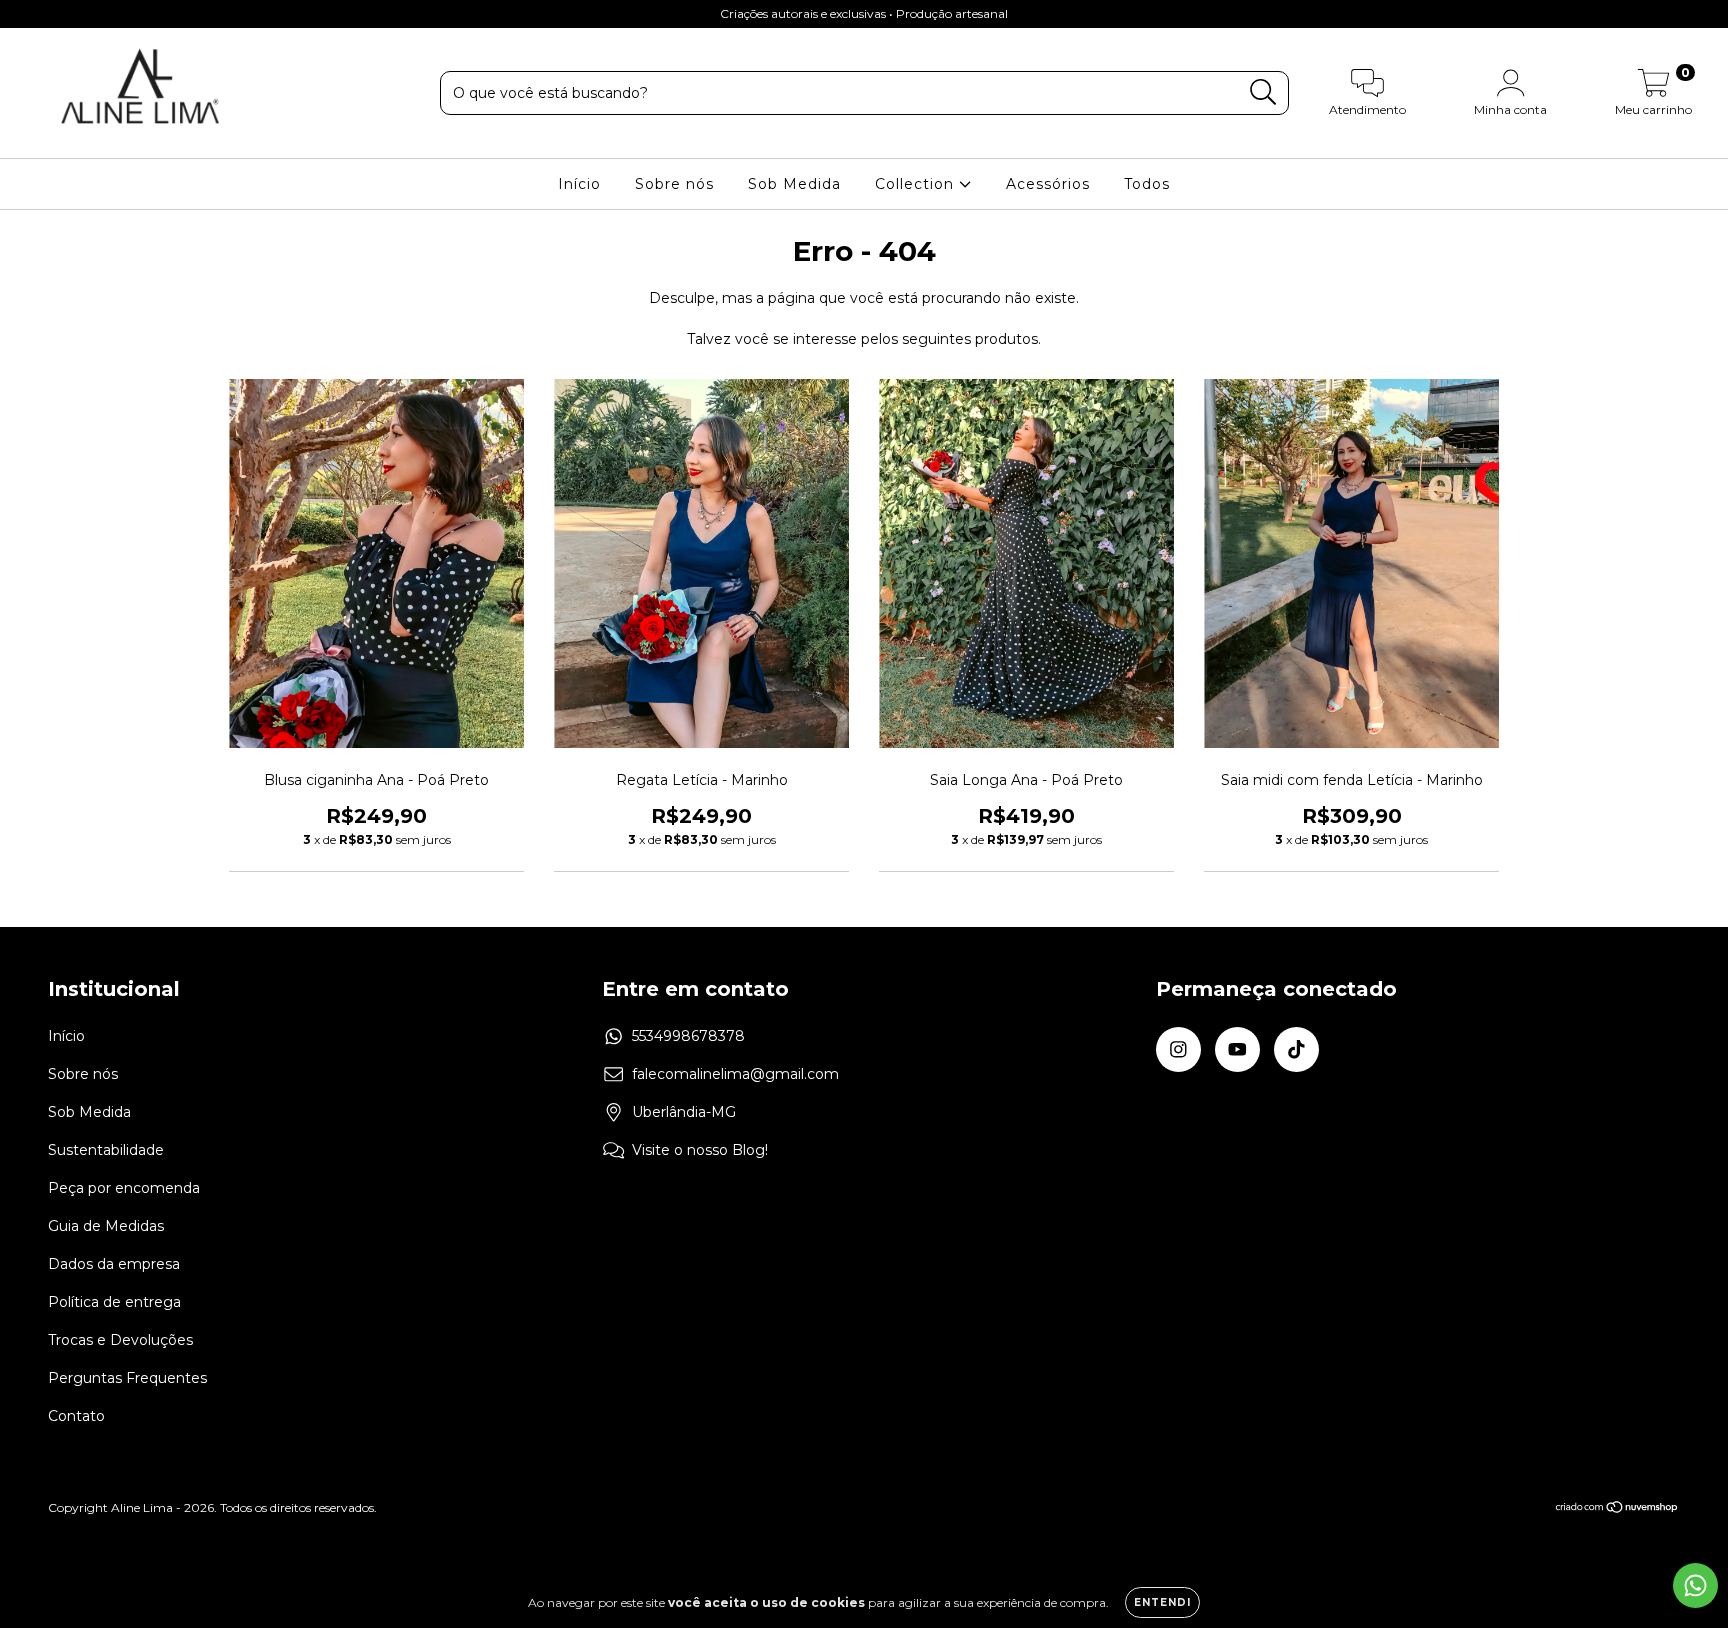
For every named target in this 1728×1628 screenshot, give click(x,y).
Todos (1147, 184)
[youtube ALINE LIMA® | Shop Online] (60, 14)
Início (579, 184)
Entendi (1162, 1602)
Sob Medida (794, 184)
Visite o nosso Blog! (700, 1150)
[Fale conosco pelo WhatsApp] (1695, 1585)
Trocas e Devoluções (120, 1340)
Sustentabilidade (106, 1150)
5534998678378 (688, 1036)
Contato (76, 1416)
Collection (917, 184)
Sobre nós (674, 184)
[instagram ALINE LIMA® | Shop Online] (30, 14)
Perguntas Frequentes (127, 1378)
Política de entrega (114, 1302)
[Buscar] (1263, 92)
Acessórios (1048, 184)
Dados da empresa (114, 1264)
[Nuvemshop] (1617, 1509)
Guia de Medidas (106, 1226)
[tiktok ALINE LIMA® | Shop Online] (89, 14)
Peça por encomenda (124, 1188)
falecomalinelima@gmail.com (735, 1074)
